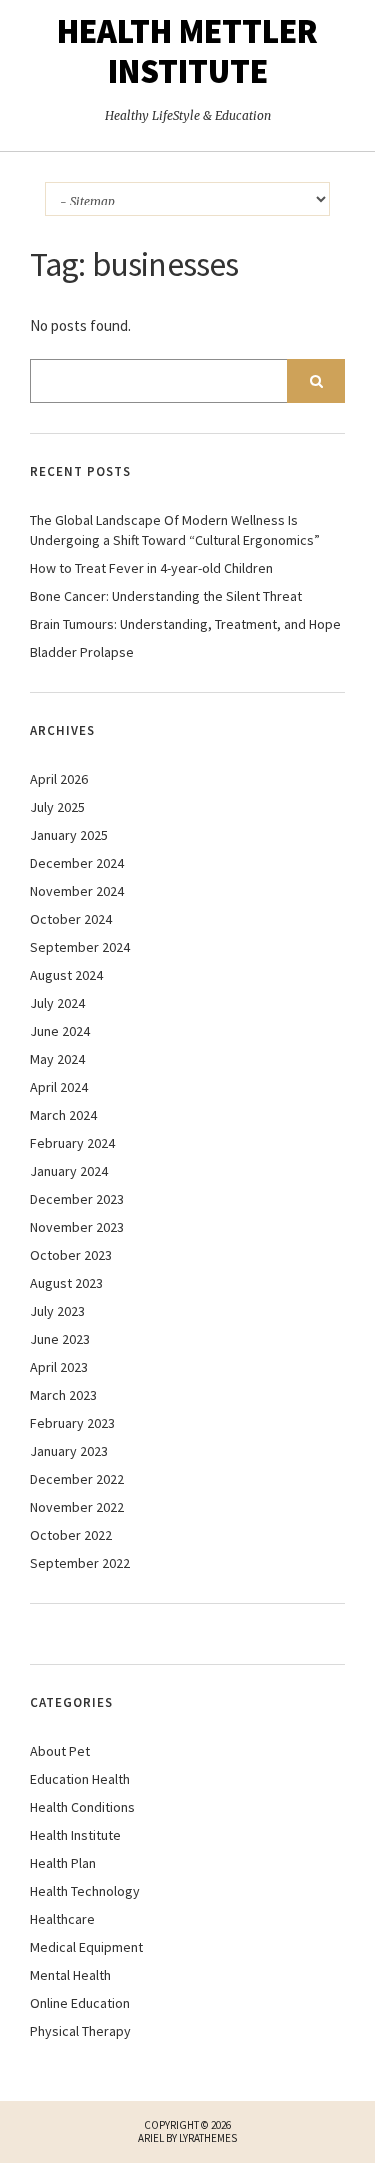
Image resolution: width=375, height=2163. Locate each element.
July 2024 (57, 1003)
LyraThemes (208, 2138)
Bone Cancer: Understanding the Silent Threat (166, 596)
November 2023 (77, 1227)
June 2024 (60, 1031)
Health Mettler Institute (187, 51)
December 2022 (77, 1479)
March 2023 (63, 1395)
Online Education (80, 2003)
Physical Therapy (80, 2031)
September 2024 (80, 947)
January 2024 (69, 1171)
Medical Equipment (86, 1947)
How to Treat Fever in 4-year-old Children (151, 568)
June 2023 (60, 1339)
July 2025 (57, 807)
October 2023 (71, 1255)
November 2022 (77, 1507)
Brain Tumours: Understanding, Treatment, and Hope (185, 624)
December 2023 (77, 1199)
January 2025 (69, 835)
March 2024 (63, 1115)
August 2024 (66, 975)
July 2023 (57, 1311)
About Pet (60, 1751)
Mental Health (70, 1975)
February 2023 (72, 1423)
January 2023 (69, 1451)
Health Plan (63, 1863)
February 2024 (72, 1143)
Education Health (80, 1779)
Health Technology (85, 1891)
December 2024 (77, 863)
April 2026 (59, 779)
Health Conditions (82, 1807)
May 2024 (57, 1059)
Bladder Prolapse (82, 652)
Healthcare (62, 1919)
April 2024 (59, 1087)
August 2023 (66, 1283)
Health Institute (75, 1835)
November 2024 (77, 891)
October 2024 (71, 919)
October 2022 (71, 1535)
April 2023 (59, 1367)
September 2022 (80, 1563)
